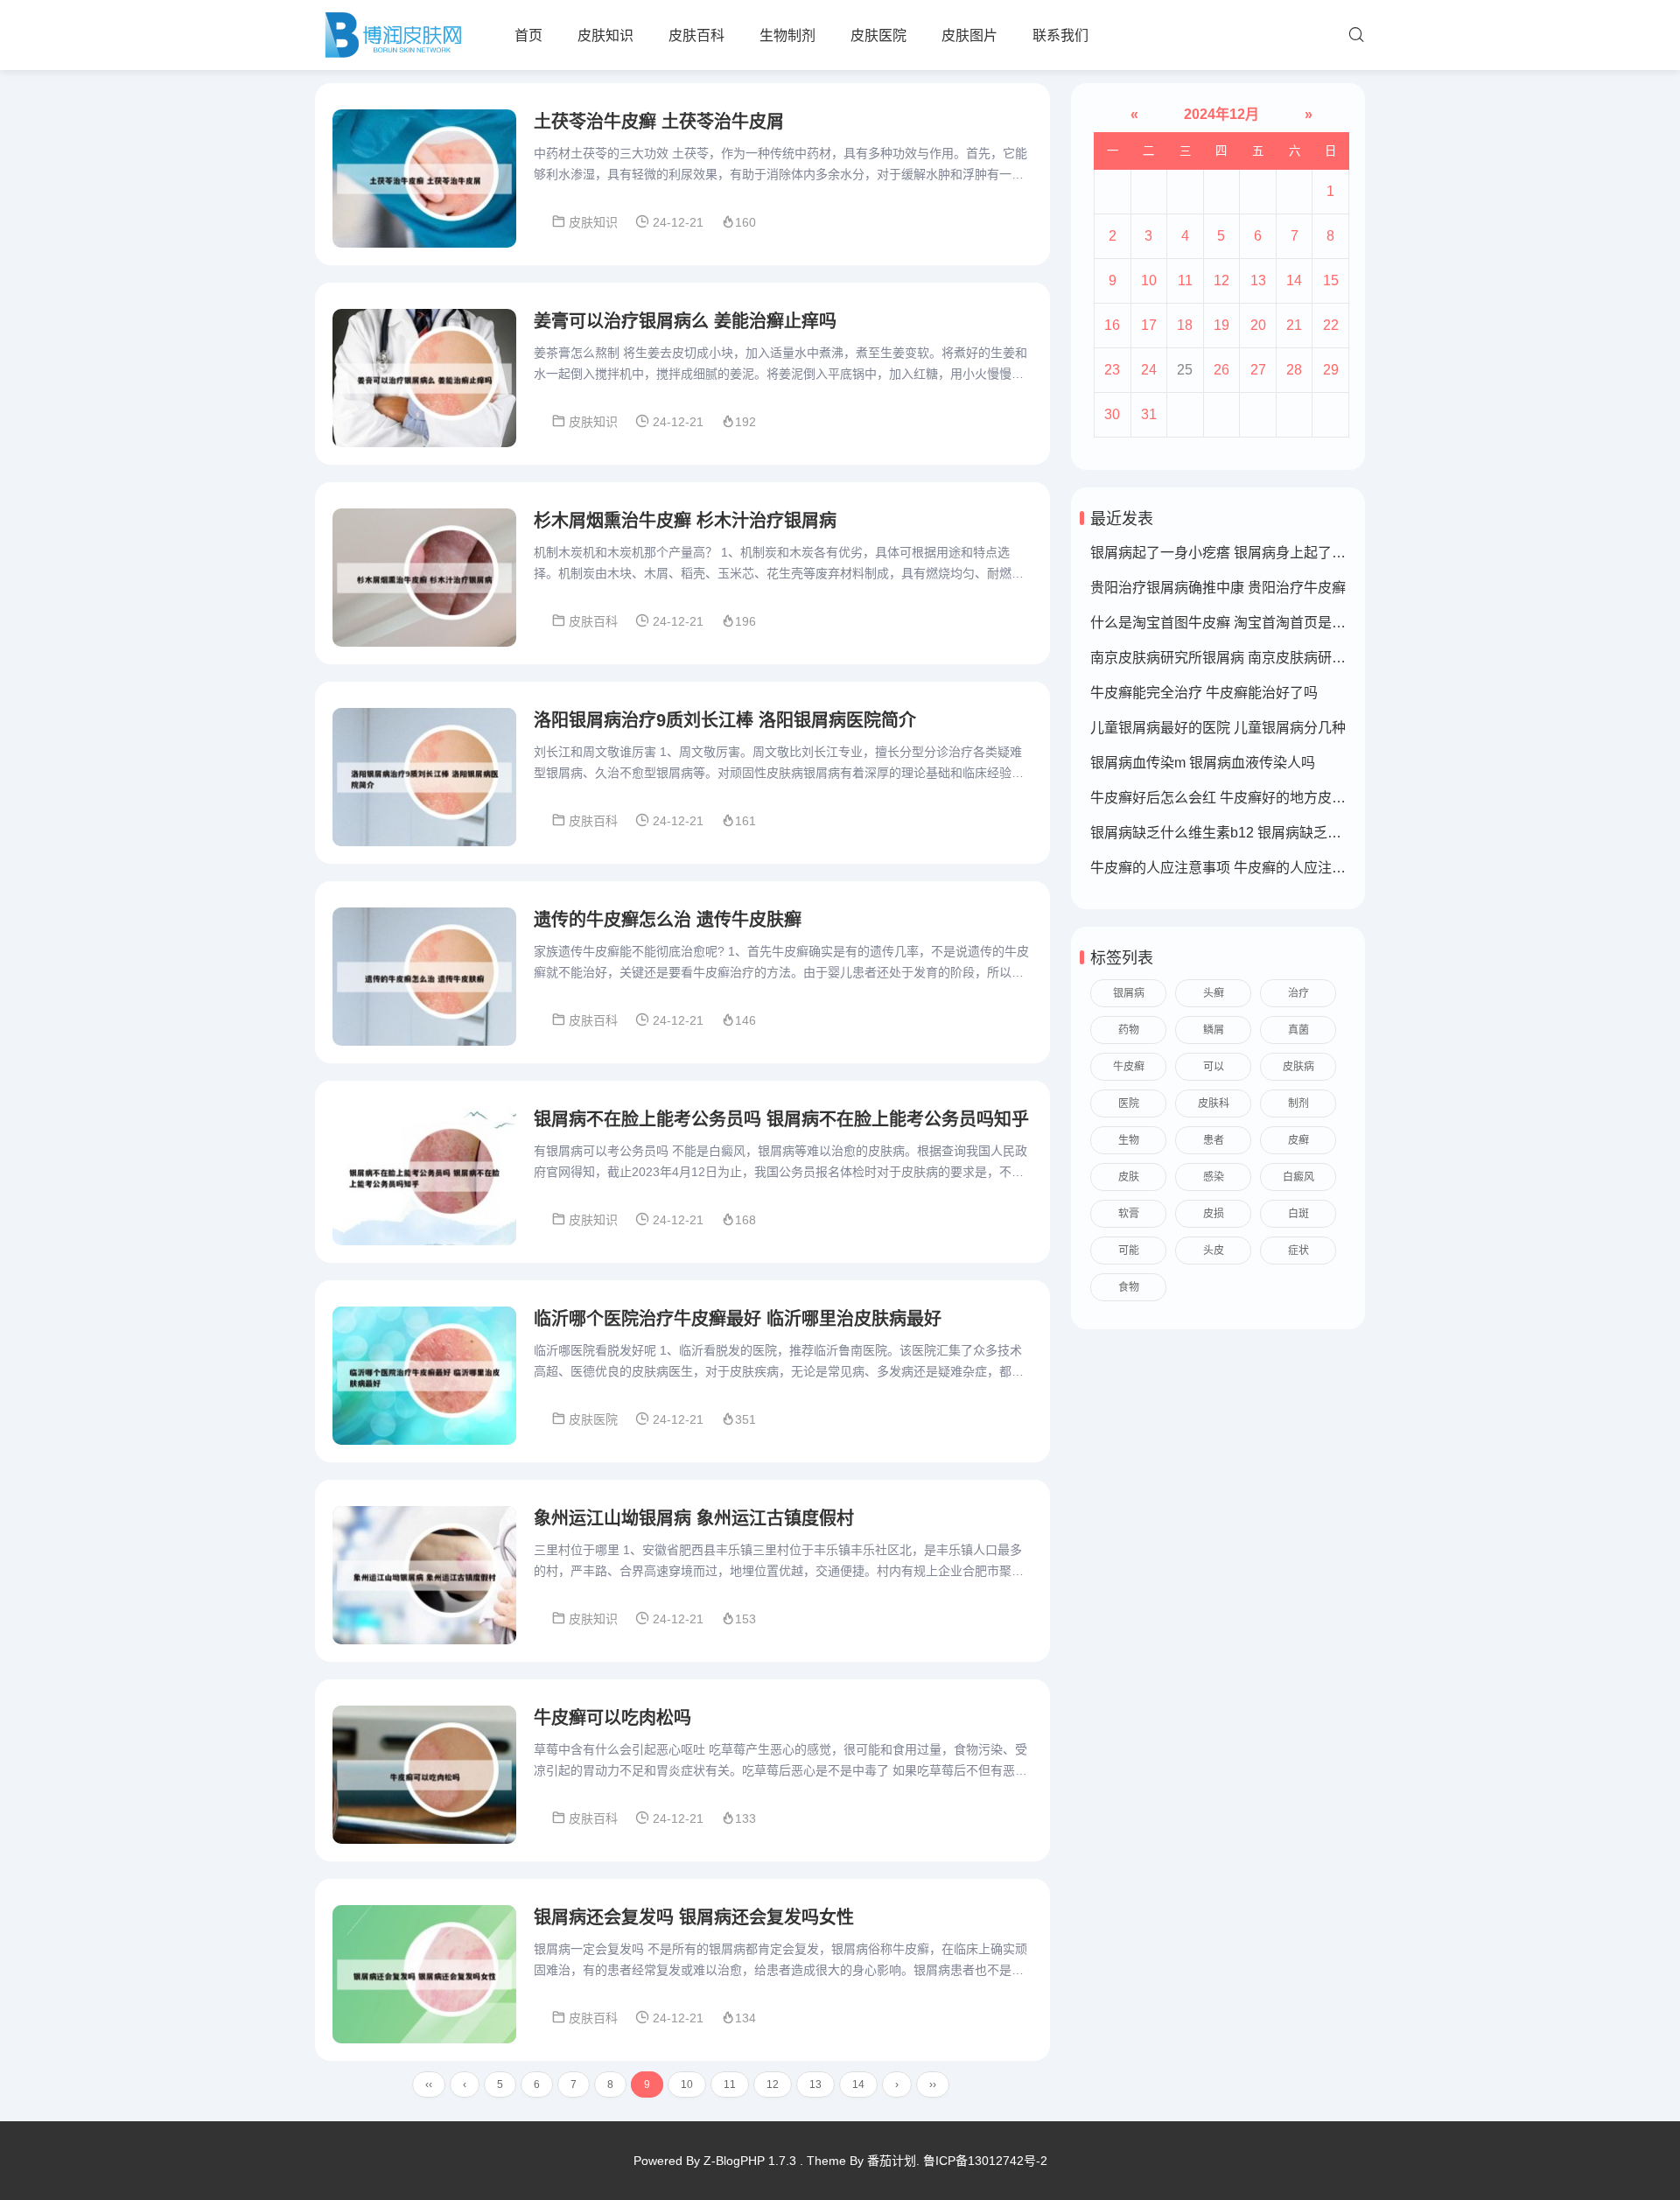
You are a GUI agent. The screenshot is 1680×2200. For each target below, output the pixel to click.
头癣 (1214, 993)
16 (1112, 325)
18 (1185, 325)
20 (1258, 325)
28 (1294, 370)
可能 (1129, 1251)
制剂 (1298, 1104)
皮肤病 (1298, 1067)
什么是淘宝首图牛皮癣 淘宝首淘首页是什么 (1225, 623)
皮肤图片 (969, 35)
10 (687, 2084)
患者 (1214, 1140)
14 (858, 2084)
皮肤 (1129, 1177)
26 (1221, 370)
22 (1331, 325)
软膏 (1129, 1214)
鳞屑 (1214, 1030)
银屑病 (1129, 993)
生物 (1129, 1140)
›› (933, 2084)
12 (773, 2084)
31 (1149, 414)
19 (1221, 325)
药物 (1129, 1030)
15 (1331, 280)
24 (1149, 370)
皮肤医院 (878, 35)
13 (815, 2084)
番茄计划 (892, 2161)
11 (730, 2084)
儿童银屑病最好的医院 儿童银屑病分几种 (1218, 728)
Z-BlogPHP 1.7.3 (750, 2161)
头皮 (1214, 1251)
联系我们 (1060, 35)
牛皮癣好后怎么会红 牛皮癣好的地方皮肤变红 (1232, 798)
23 (1112, 370)
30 (1112, 414)
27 (1258, 370)
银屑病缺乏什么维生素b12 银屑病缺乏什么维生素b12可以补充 (1284, 833)
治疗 (1298, 993)
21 (1294, 325)
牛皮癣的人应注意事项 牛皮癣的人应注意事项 (1232, 868)
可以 (1214, 1067)
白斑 (1298, 1214)
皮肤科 (1214, 1104)
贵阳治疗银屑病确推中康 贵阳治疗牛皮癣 (1218, 588)
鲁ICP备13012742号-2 (985, 2161)
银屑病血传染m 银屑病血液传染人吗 (1203, 763)
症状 (1298, 1251)
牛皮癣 (1129, 1067)
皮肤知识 (605, 35)
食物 (1129, 1287)
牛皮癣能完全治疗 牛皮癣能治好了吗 (1204, 693)
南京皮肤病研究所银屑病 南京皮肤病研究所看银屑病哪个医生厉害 (1295, 658)
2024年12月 (1221, 114)
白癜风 (1298, 1177)
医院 (1129, 1104)
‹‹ (429, 2084)
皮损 (1214, 1214)
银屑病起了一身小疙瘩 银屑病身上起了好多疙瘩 (1239, 553)
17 (1149, 325)
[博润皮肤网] (393, 35)
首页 (528, 35)
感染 (1214, 1177)
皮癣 (1298, 1140)
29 (1331, 370)
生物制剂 (787, 35)
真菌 (1298, 1030)
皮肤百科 (696, 35)
